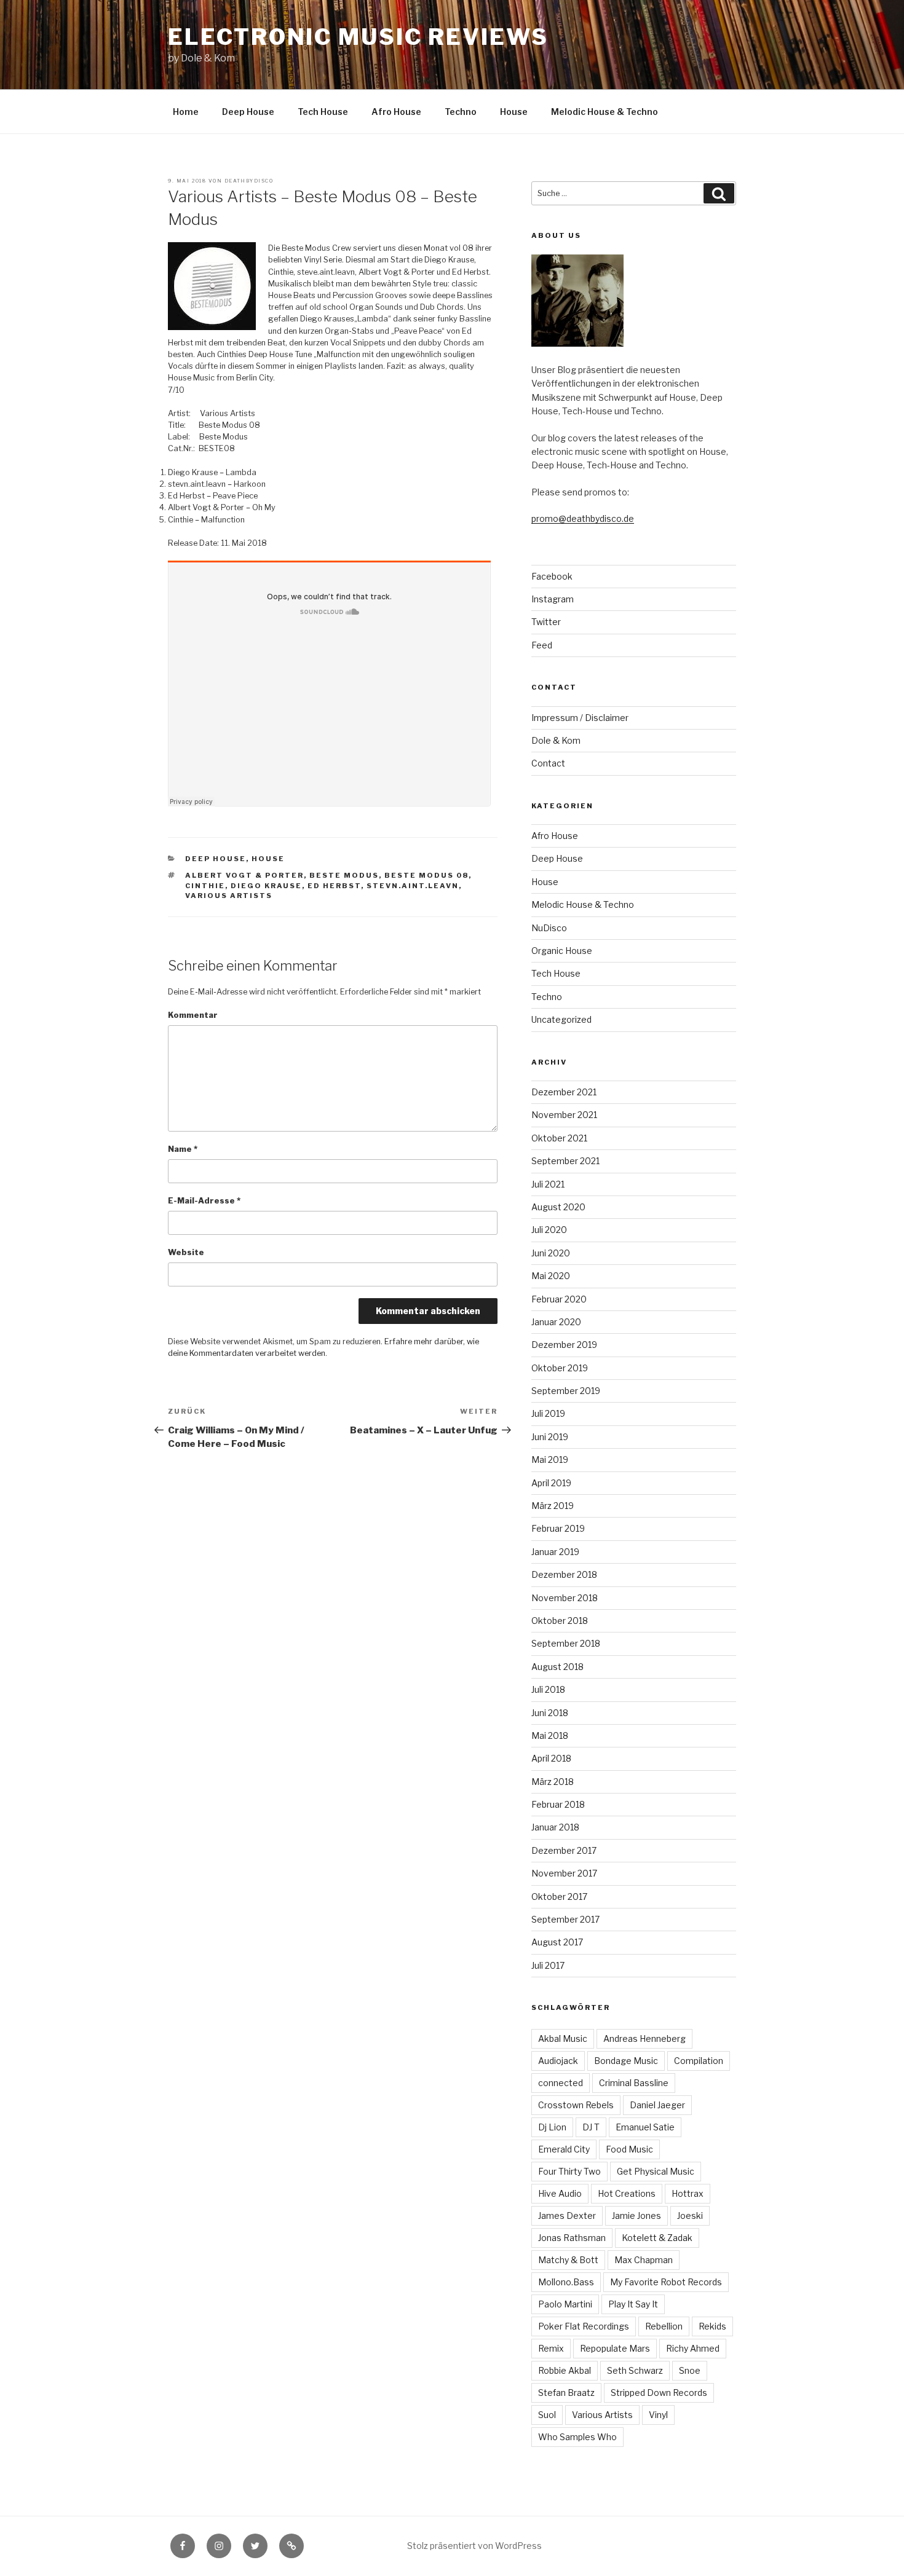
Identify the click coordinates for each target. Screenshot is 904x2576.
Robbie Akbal (565, 2370)
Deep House (248, 112)
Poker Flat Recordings (584, 2326)
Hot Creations (627, 2193)
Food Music (629, 2149)
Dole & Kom (556, 740)
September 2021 (565, 1161)
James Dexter (567, 2216)
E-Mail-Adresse (204, 1201)
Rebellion (664, 2326)
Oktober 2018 (560, 1621)
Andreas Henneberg (644, 2038)
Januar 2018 (555, 1827)
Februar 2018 (558, 1804)
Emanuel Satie (645, 2127)
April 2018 (551, 1758)
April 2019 (551, 1483)
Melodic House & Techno (605, 112)
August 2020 (558, 1207)
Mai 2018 (550, 1735)
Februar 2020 (559, 1299)
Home (186, 112)
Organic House (562, 951)
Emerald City (564, 2149)
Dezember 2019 (564, 1345)
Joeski (690, 2216)
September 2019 (566, 1391)
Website (186, 1252)
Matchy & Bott (568, 2260)
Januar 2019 (555, 1552)
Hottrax (688, 2193)
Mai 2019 (550, 1459)
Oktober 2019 (560, 1368)
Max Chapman (644, 2260)
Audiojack (558, 2061)
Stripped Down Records (659, 2393)
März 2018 (553, 1782)
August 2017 (557, 1942)
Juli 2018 (548, 1689)
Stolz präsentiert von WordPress (474, 2546)
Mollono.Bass (566, 2282)
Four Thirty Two (569, 2171)
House (514, 112)
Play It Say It (633, 2304)
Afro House (396, 112)
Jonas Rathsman (572, 2238)
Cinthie (205, 886)
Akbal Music (563, 2038)
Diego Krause (266, 886)
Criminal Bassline (634, 2083)
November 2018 (565, 1598)
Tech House (323, 112)
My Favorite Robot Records (666, 2282)
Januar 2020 (556, 1322)
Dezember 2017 (564, 1850)
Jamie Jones (636, 2216)
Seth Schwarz (635, 2370)
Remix (551, 2348)
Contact (548, 763)
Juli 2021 (548, 1184)
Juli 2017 (548, 1965)
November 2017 (564, 1873)
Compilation (699, 2061)
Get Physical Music (656, 2171)
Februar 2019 (558, 1528)
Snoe (690, 2370)
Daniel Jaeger (657, 2105)
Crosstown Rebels (576, 2105)
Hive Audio (560, 2193)
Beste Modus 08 (426, 875)
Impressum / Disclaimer (580, 718)
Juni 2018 (550, 1713)
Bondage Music (626, 2061)
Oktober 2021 (559, 1138)
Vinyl (658, 2415)
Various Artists (229, 896)
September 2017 (565, 1919)
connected (561, 2083)
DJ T (591, 2127)
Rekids (712, 2326)
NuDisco (549, 928)
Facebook (552, 576)
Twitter (546, 622)
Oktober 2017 (559, 1897)
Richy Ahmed (693, 2348)
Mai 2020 (551, 1276)
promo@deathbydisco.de (583, 518)
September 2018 (566, 1643)
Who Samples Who (577, 2437)
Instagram (553, 599)
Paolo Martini (565, 2304)
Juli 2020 (549, 1230)
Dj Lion (552, 2127)
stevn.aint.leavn (413, 886)
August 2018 (557, 1667)
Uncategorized (561, 1019)
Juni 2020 (551, 1253)
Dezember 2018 (564, 1574)
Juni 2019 (550, 1437)
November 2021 (564, 1115)
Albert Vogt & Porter (244, 875)
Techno (461, 112)
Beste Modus (344, 875)
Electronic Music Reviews (358, 37)
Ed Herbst (334, 886)
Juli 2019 (548, 1413)
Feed (542, 645)
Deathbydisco (249, 181)
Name (183, 1149)
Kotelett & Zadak (657, 2238)
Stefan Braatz (566, 2393)
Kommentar (193, 1015)
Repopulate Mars (615, 2348)
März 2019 (553, 1506)
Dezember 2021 (564, 1092)
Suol (547, 2415)
